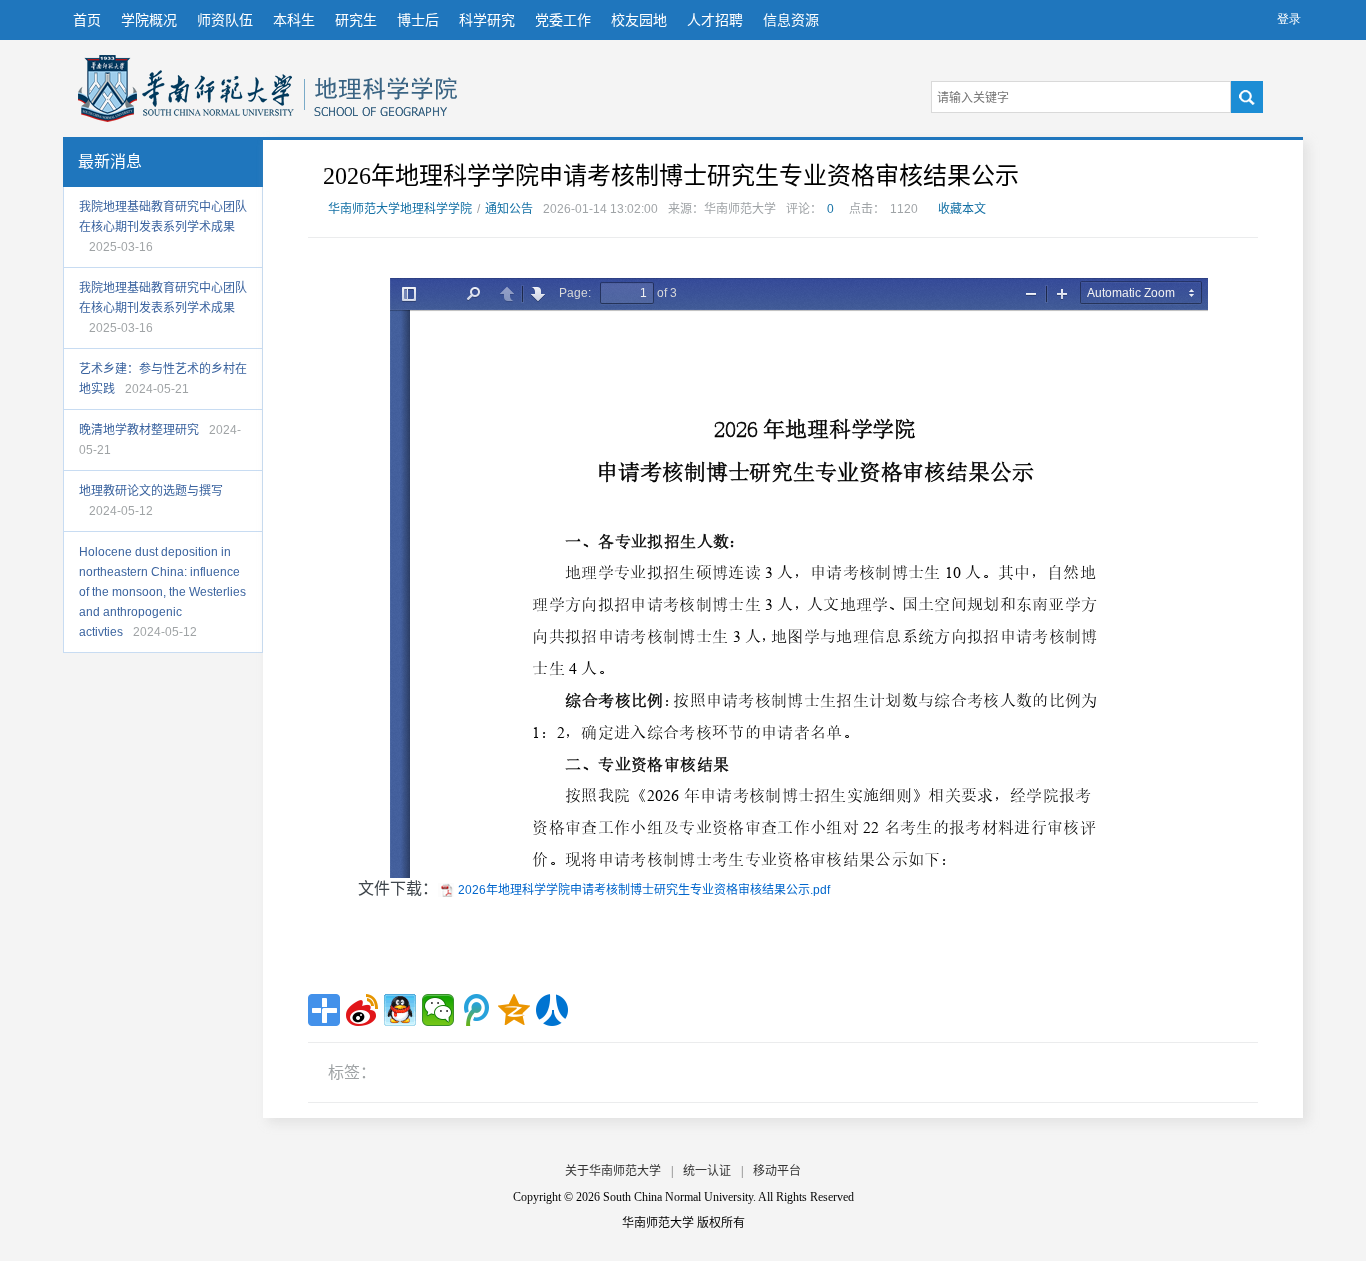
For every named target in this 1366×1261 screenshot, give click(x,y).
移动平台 (777, 1171)
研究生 (356, 20)
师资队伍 (225, 20)
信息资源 (791, 20)
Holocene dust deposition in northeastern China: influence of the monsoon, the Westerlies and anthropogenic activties (162, 592)
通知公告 (509, 209)
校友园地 (639, 20)
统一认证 (707, 1171)
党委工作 (563, 20)
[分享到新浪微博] (362, 1010)
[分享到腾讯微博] (476, 1010)
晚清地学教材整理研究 (139, 430)
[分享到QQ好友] (400, 1010)
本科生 (294, 20)
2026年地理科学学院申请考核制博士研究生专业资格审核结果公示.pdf (644, 890)
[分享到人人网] (552, 1010)
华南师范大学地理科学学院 (186, 88)
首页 (87, 20)
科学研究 (487, 20)
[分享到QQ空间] (514, 1010)
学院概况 (149, 20)
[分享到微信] (438, 1010)
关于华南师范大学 (613, 1171)
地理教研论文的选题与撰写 (151, 491)
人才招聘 (715, 20)
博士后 (418, 20)
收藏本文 (962, 209)
